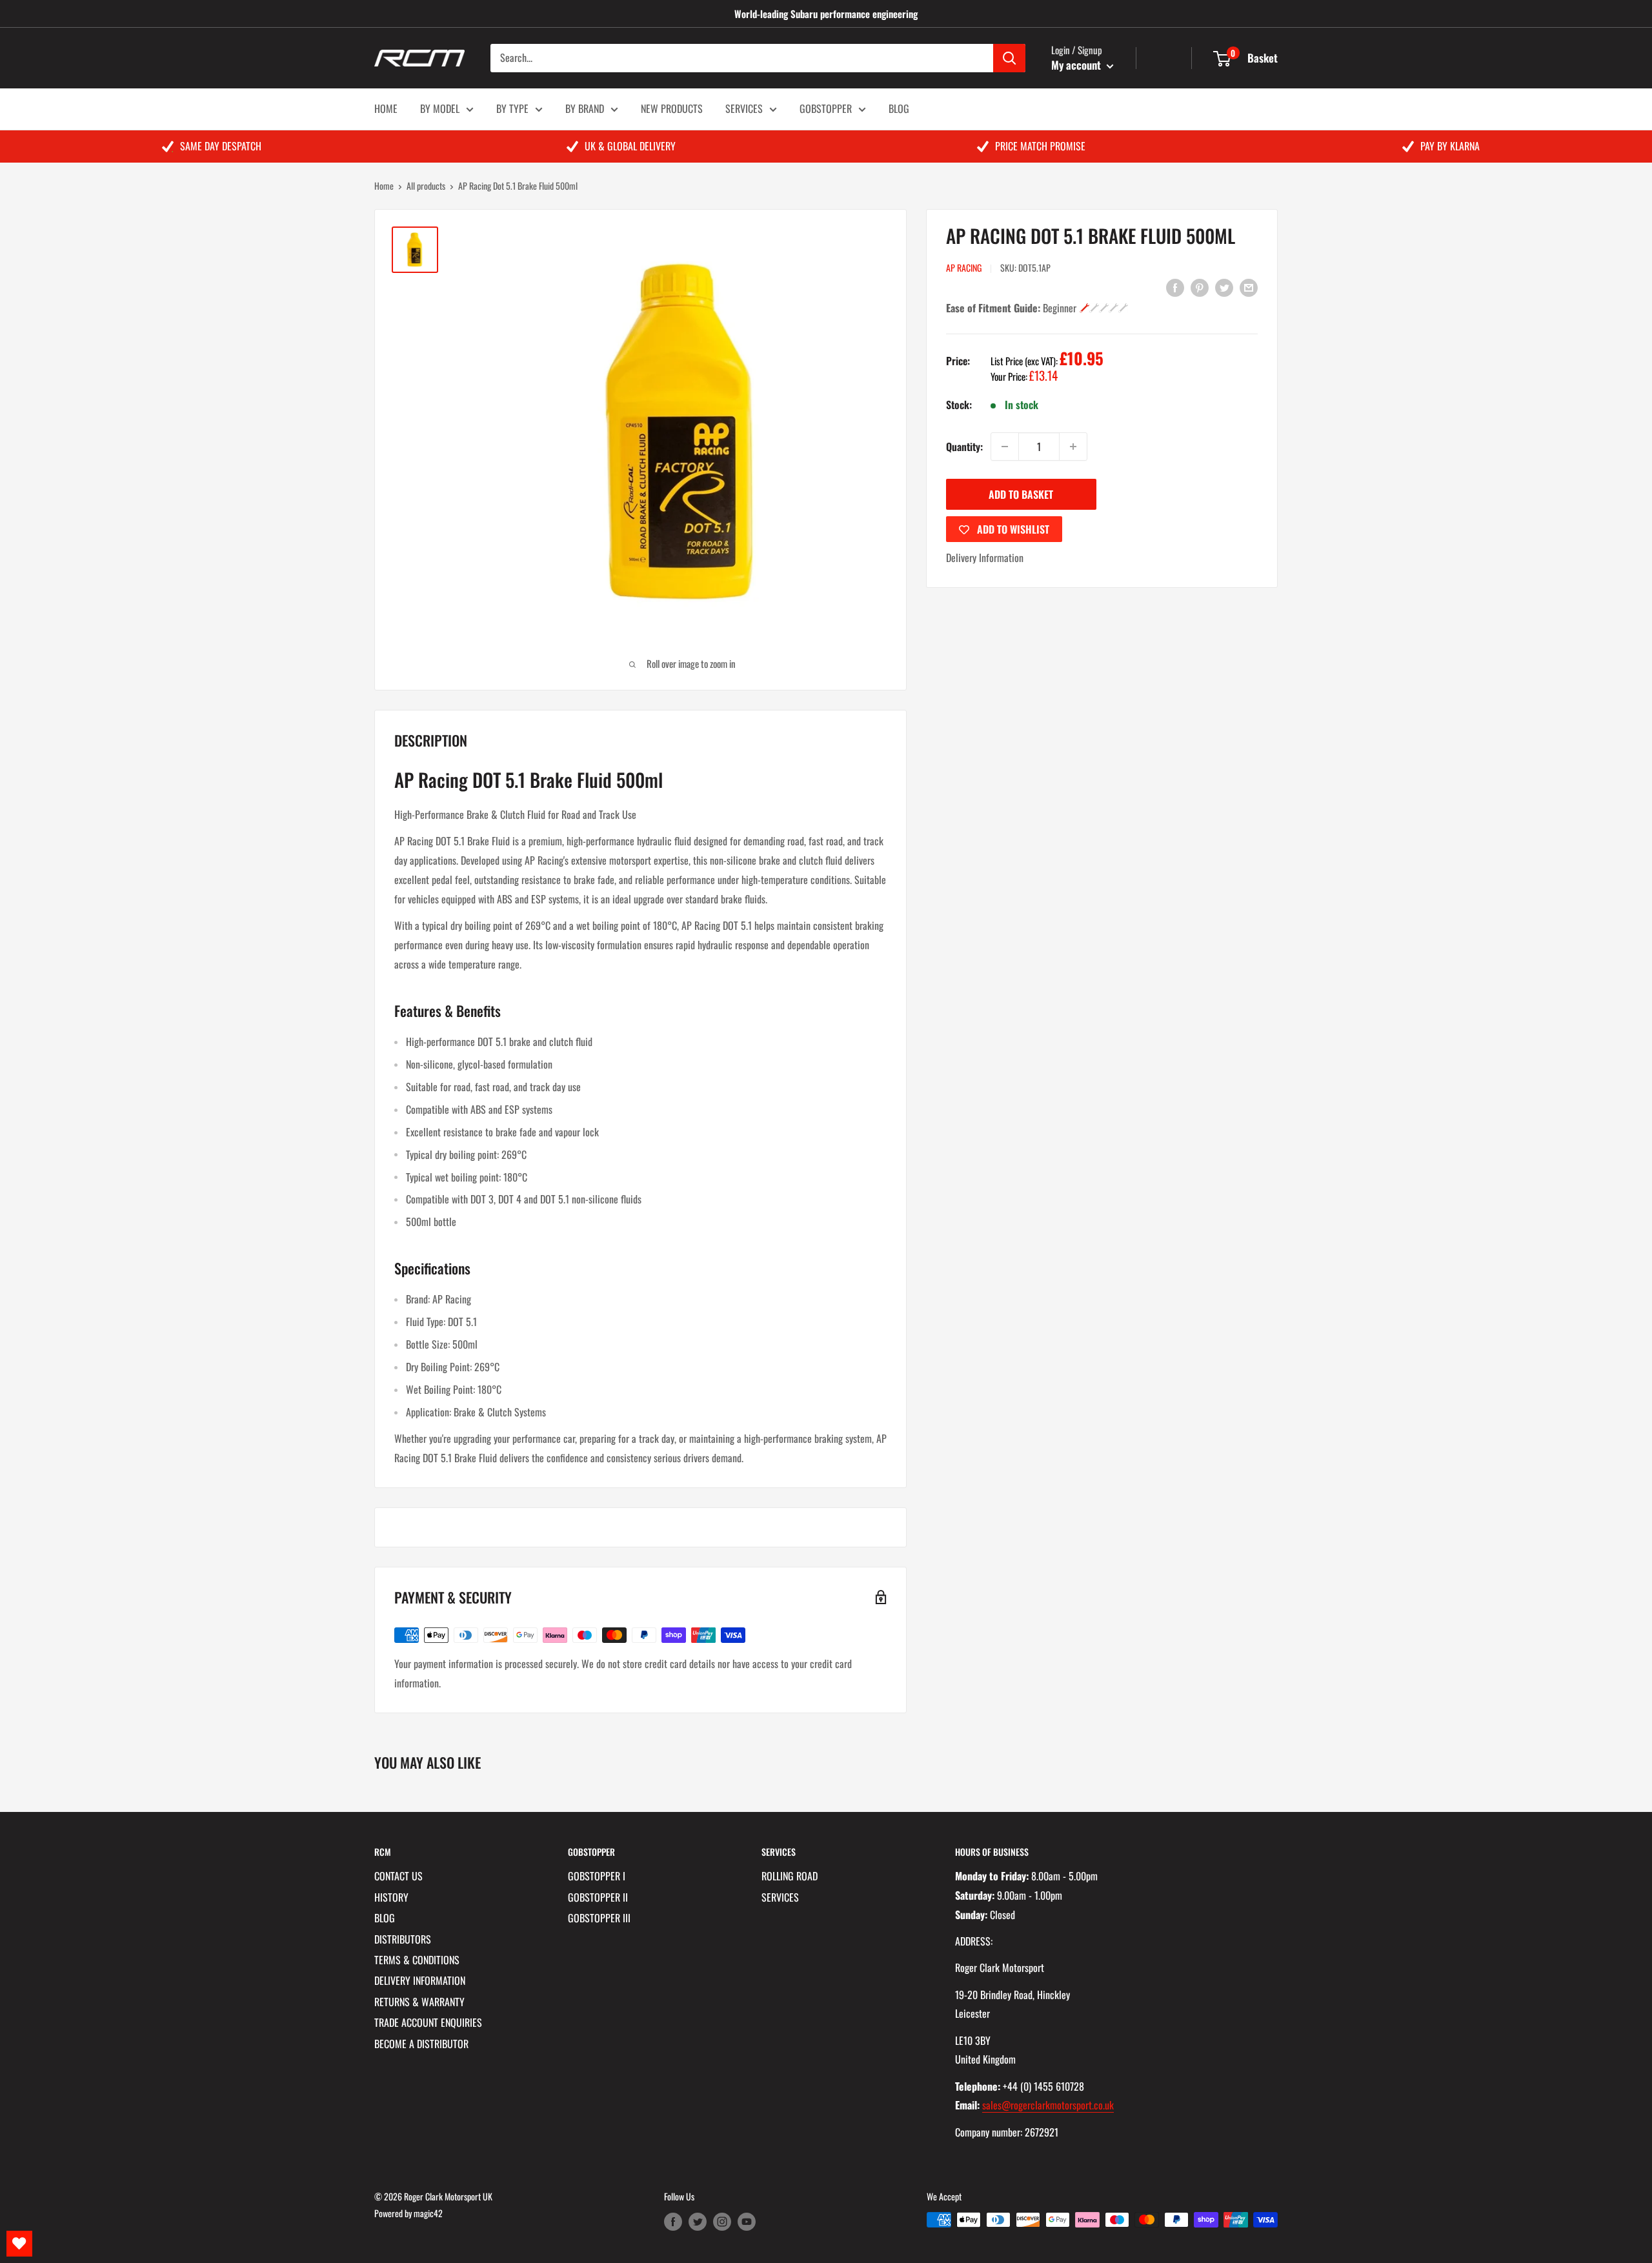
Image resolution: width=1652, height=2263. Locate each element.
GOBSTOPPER (826, 108)
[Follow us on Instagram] (722, 2221)
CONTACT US (398, 1876)
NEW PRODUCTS (672, 108)
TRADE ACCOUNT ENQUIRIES (428, 2022)
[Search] (1009, 58)
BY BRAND (585, 108)
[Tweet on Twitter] (1224, 287)
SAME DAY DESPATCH (221, 146)
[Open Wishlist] (19, 2244)
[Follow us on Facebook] (673, 2221)
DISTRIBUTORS (403, 1939)
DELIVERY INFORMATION (420, 1980)
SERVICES (744, 108)
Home (384, 186)
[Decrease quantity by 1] (1005, 447)
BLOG (899, 108)
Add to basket (1021, 494)
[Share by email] (1249, 287)
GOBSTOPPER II (598, 1897)
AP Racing (964, 267)
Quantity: (964, 447)
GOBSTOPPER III (599, 1918)
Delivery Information (985, 558)
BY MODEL (440, 108)
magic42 (428, 2213)
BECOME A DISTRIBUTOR (421, 2044)
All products (426, 186)
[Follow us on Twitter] (698, 2221)
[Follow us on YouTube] (747, 2221)
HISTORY (391, 1897)
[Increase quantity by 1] (1073, 447)
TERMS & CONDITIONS (417, 1960)
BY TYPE (512, 108)
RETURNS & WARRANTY (419, 2002)
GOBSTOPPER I (597, 1876)
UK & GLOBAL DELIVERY (630, 146)
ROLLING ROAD (790, 1876)
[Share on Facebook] (1175, 287)
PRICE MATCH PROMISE (1040, 146)
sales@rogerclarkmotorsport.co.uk (1048, 2105)
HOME (386, 108)
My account (1077, 65)
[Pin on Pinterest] (1200, 287)
